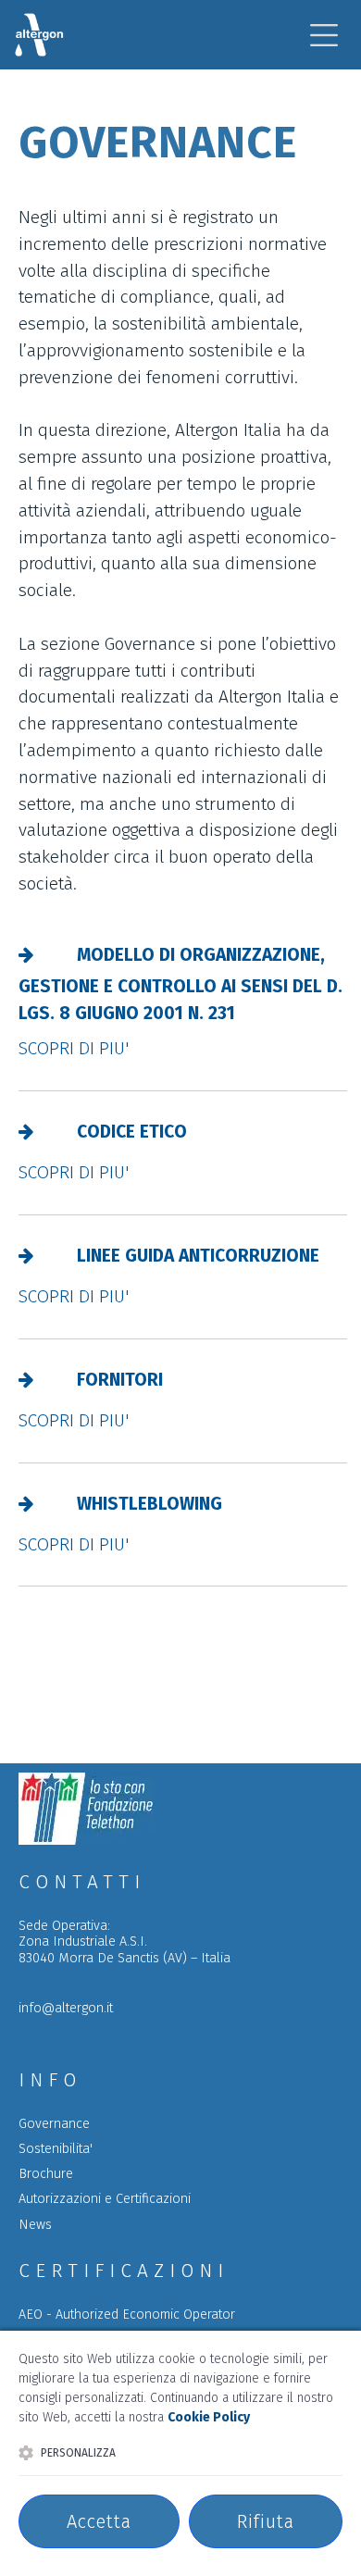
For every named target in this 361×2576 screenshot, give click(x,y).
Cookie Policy (209, 2417)
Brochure (46, 2174)
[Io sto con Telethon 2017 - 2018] (87, 1840)
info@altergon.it (66, 2008)
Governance (54, 2124)
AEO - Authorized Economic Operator (127, 2315)
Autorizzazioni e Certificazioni (105, 2199)
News (35, 2225)
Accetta (99, 2521)
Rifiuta (266, 2521)
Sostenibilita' (56, 2149)
